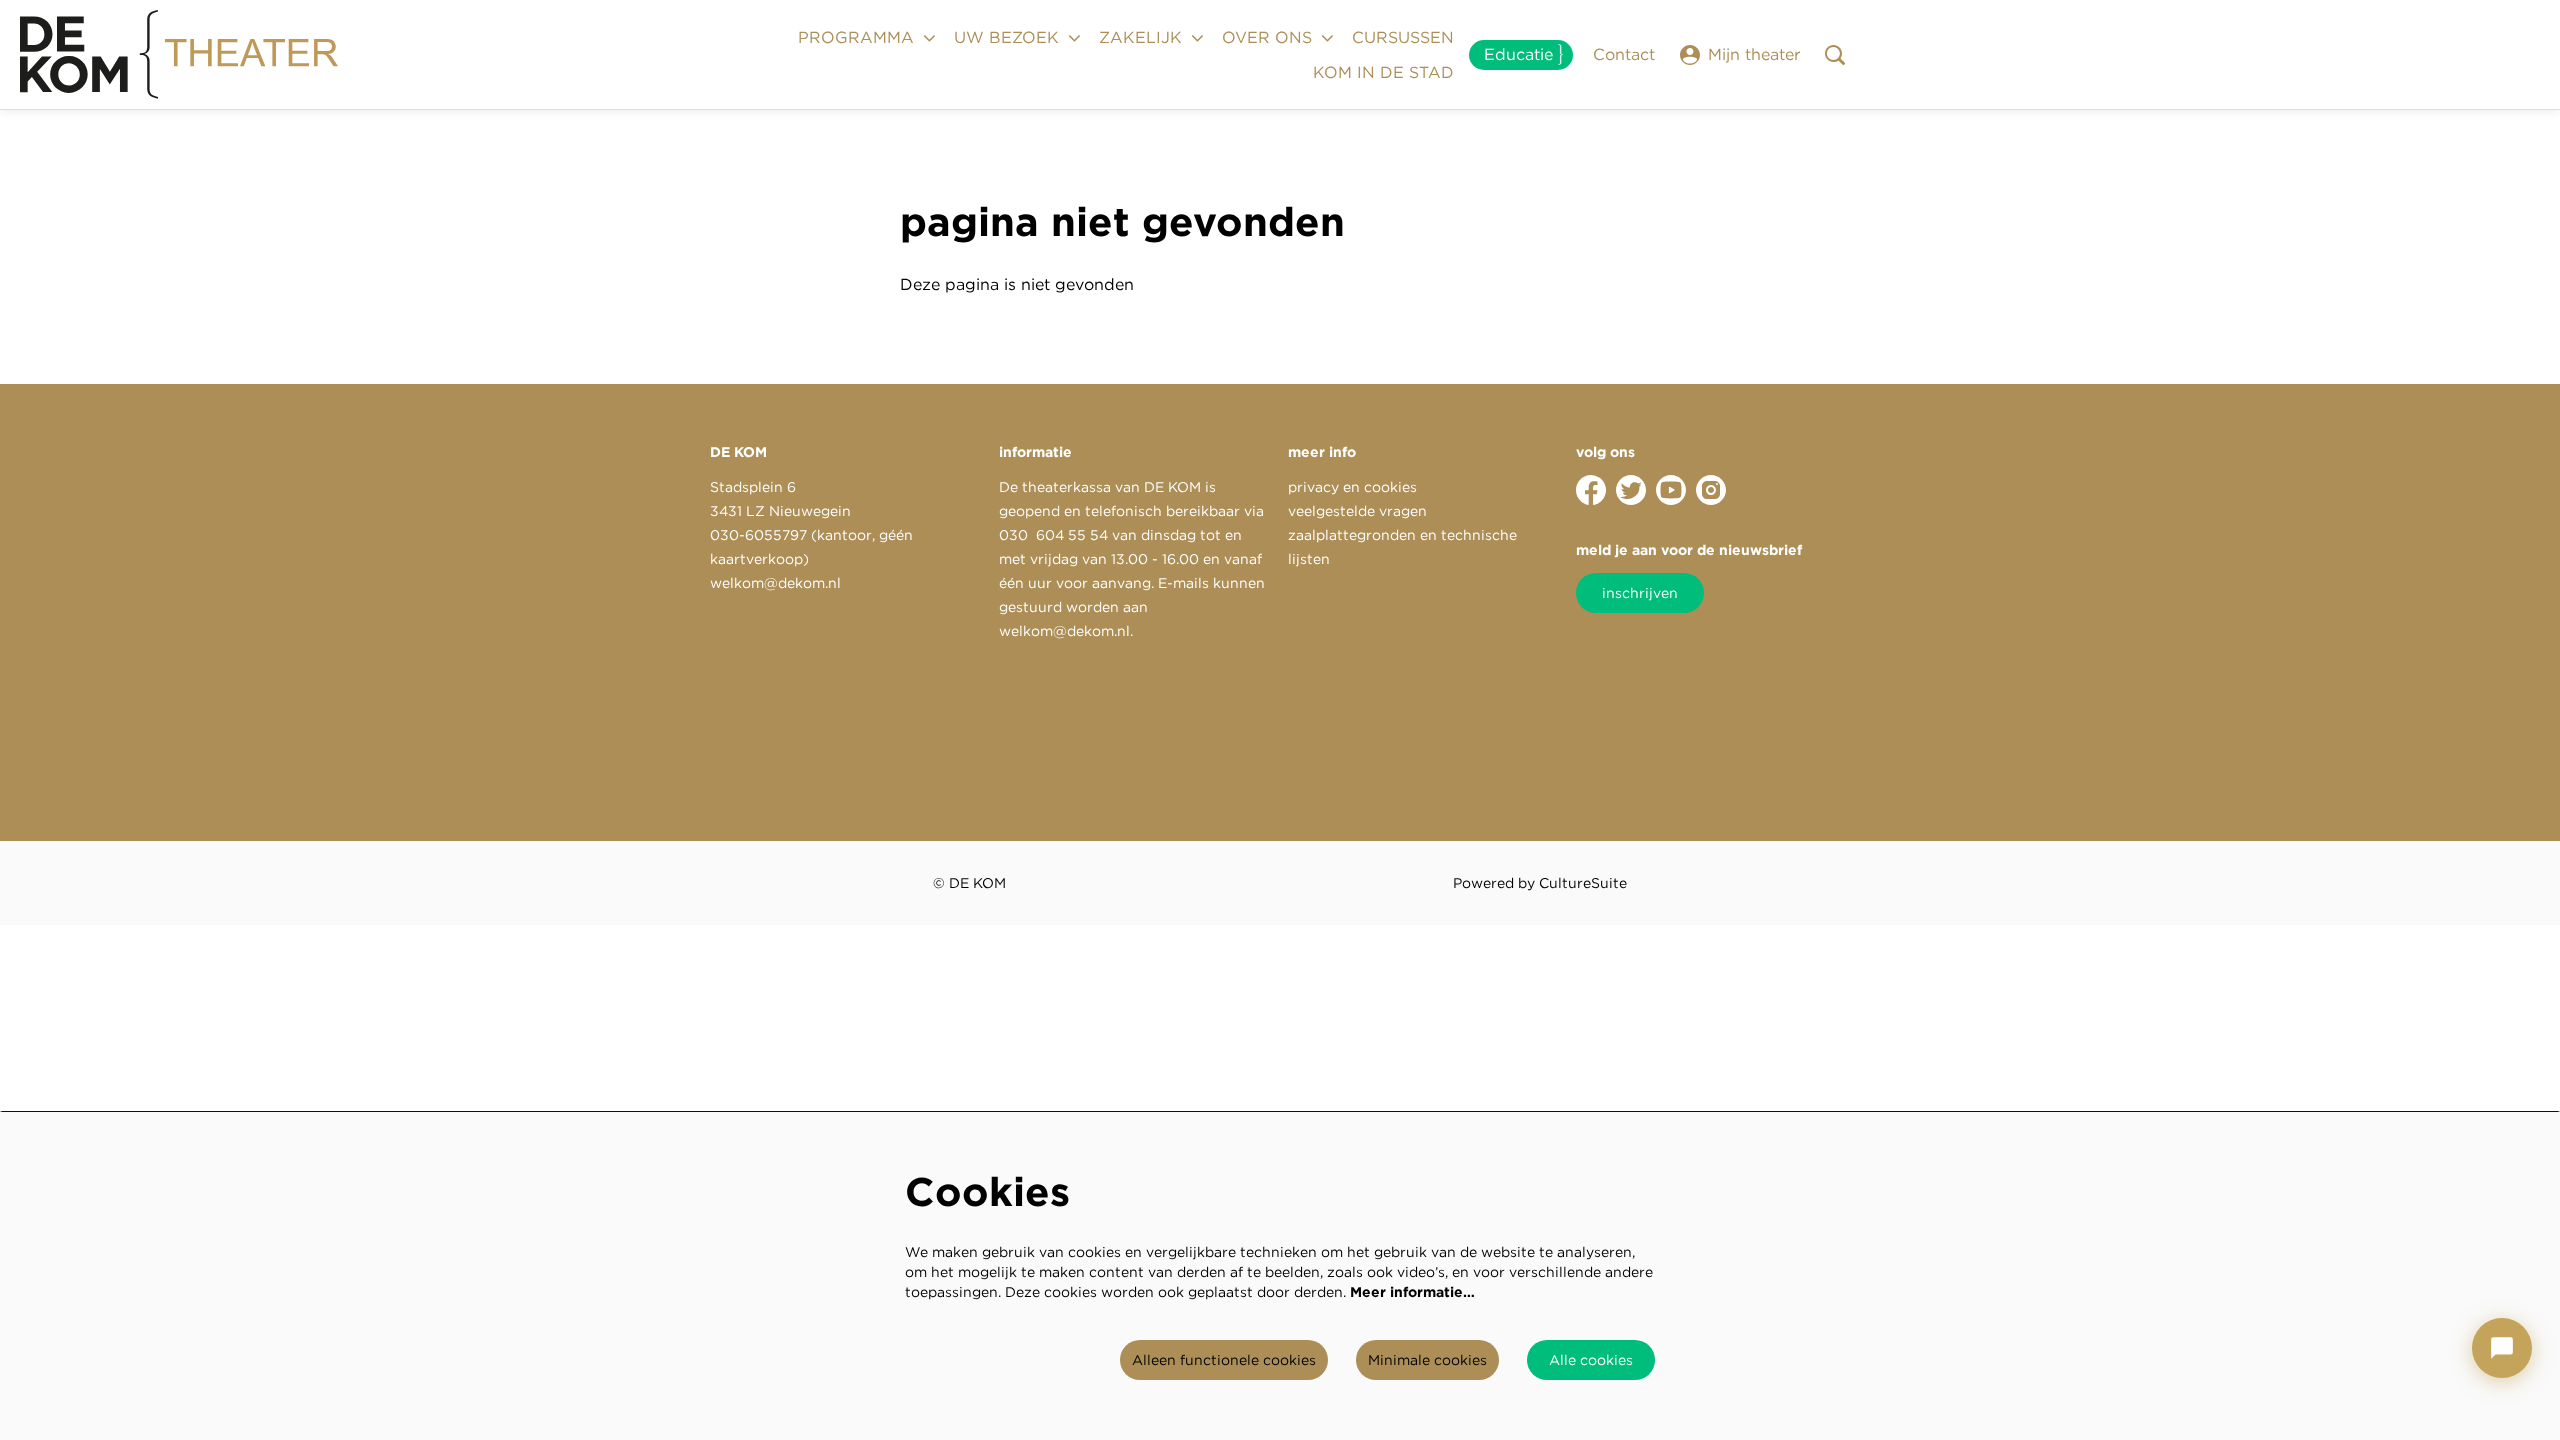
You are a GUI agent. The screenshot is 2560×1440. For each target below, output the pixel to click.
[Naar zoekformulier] (1835, 55)
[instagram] (1711, 490)
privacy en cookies (1352, 487)
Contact (1624, 54)
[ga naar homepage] (180, 55)
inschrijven (1640, 593)
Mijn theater (1754, 54)
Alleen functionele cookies (1224, 1360)
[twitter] (1631, 490)
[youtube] (1671, 490)
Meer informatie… (1412, 1292)
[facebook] (1591, 490)
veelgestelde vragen (1357, 511)
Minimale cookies (1427, 1360)
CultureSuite (1583, 883)
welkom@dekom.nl (775, 583)
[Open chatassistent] (2502, 1348)
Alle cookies (1591, 1360)
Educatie (1518, 54)
